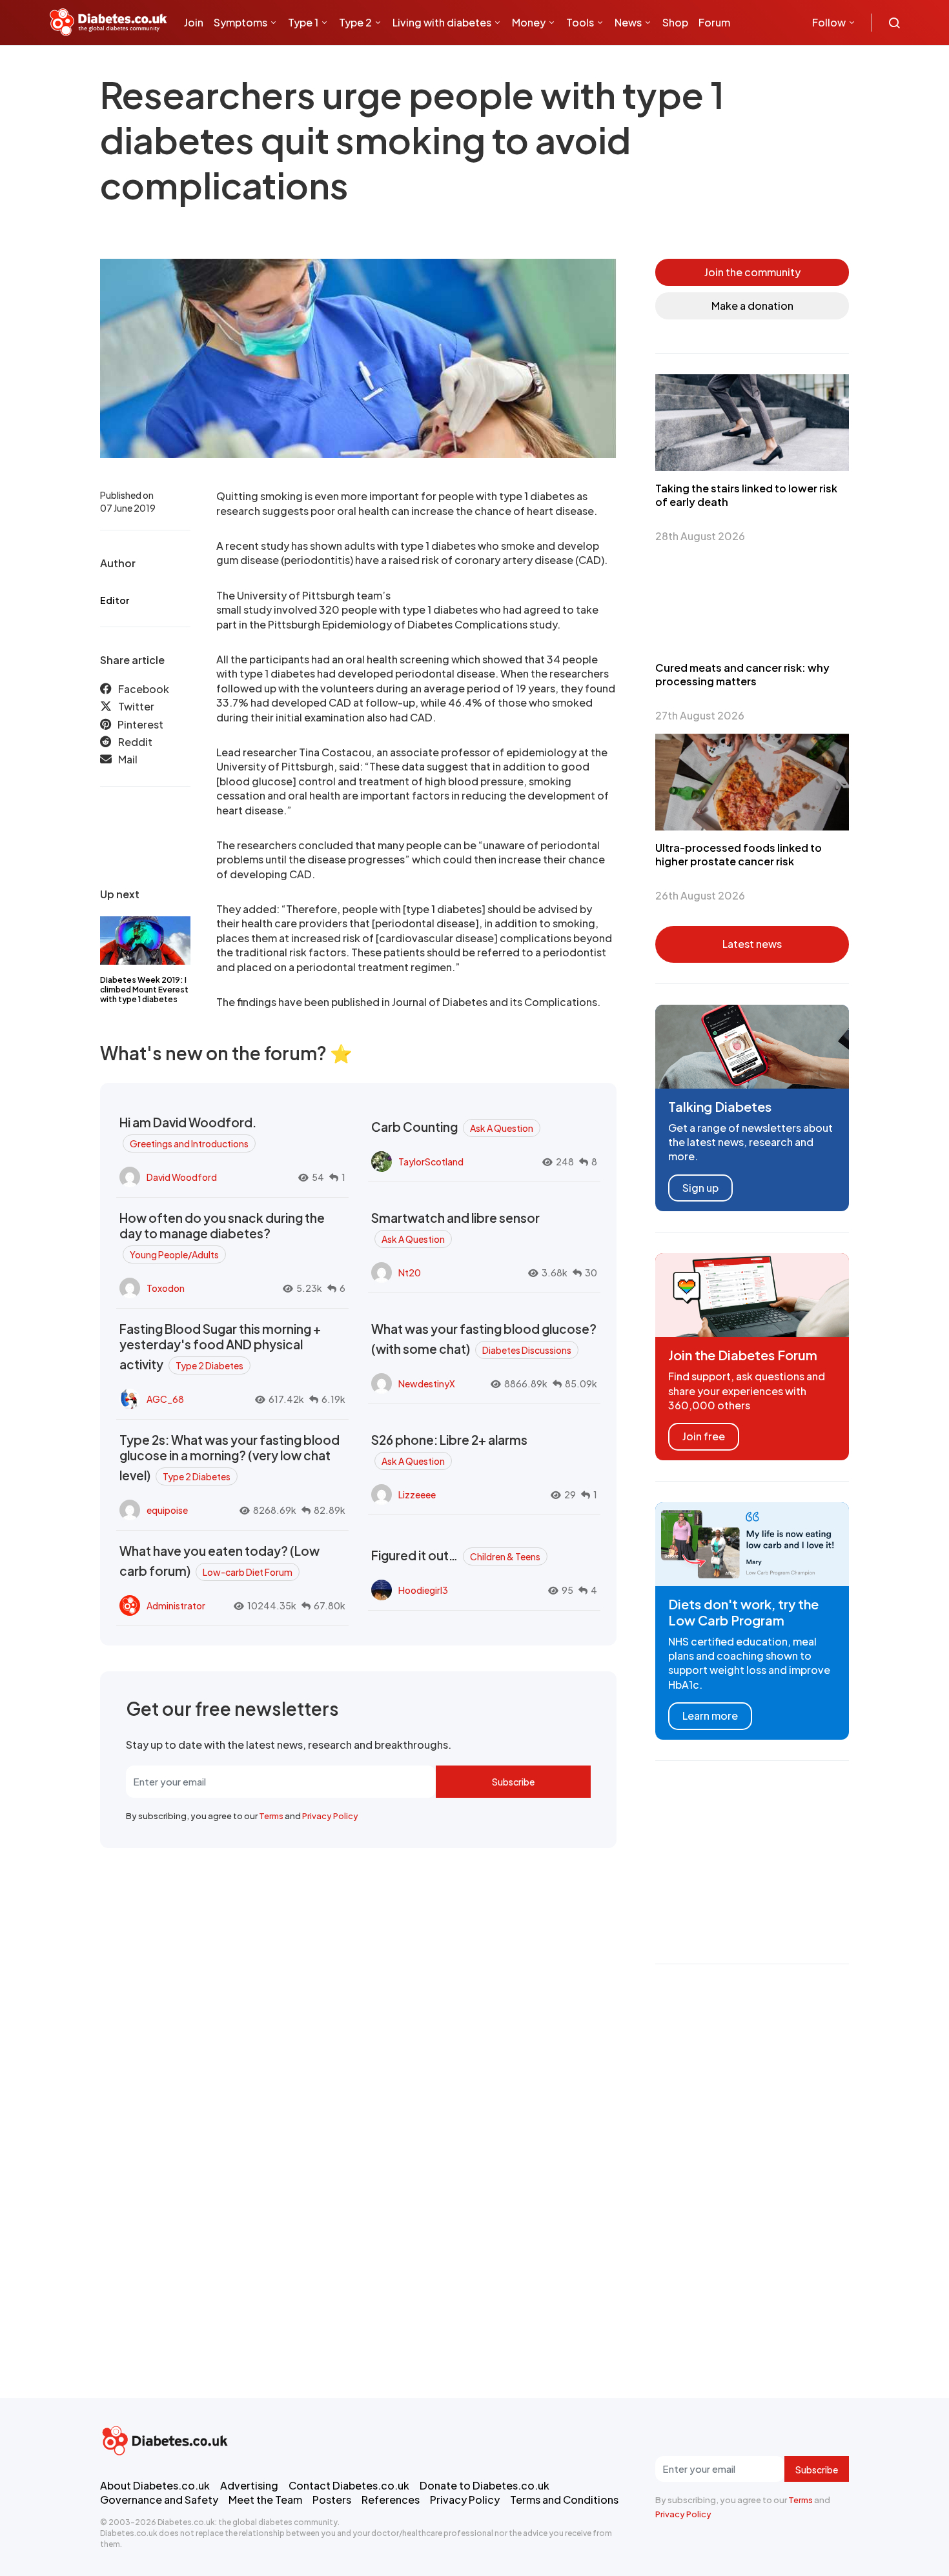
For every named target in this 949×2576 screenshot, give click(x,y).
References (391, 2500)
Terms (271, 1816)
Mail (128, 760)
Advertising (249, 2485)
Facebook (144, 689)
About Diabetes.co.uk (155, 2485)
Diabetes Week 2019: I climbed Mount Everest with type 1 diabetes (144, 990)
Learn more (710, 1716)
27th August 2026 (700, 715)
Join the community (752, 272)
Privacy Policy (330, 1816)
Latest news (752, 944)
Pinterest (140, 724)
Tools (580, 22)
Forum (714, 22)
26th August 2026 (700, 895)
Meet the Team (265, 2500)
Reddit (135, 742)
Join (194, 22)
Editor (115, 600)
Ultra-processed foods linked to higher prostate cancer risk (739, 854)
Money (529, 22)
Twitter (136, 707)
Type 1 (303, 22)
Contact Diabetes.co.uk (349, 2485)
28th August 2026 (700, 536)
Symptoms (240, 22)
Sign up (700, 1188)
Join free (704, 1436)
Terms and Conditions (564, 2500)
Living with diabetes (442, 22)
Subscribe (513, 1782)
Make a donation (752, 306)
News (628, 22)
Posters (332, 2500)
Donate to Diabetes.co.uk (485, 2485)
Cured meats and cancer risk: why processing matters (742, 674)
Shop (675, 22)
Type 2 (355, 22)
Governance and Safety (159, 2500)
